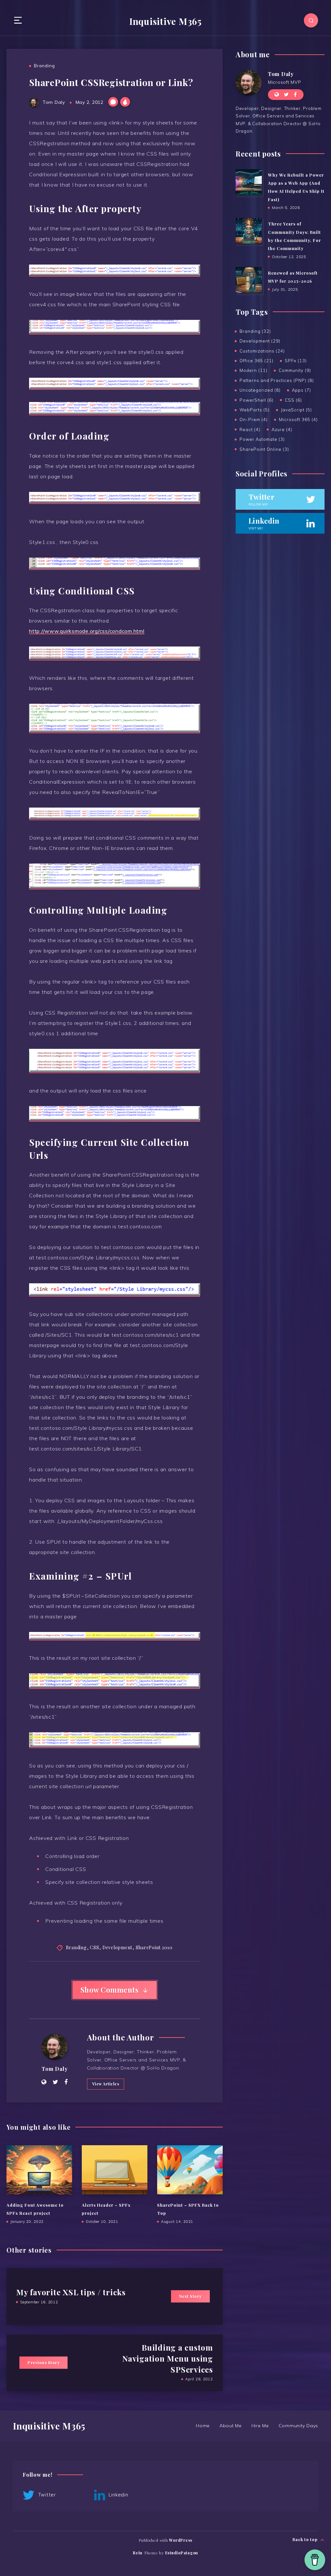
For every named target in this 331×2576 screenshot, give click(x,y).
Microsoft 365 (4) (298, 419)
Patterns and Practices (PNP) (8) (277, 380)
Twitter (46, 2495)
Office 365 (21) (256, 361)
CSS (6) (293, 400)
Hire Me (260, 2426)
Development (117, 1947)
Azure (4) (282, 429)
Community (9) (295, 370)
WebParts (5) (255, 410)
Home (203, 2426)
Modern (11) (253, 370)
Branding (44, 66)
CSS (94, 1947)
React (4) (250, 429)
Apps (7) (301, 390)
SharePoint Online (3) (264, 449)
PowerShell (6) (256, 400)
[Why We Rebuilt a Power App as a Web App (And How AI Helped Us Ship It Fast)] (249, 182)
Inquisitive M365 (165, 21)
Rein (138, 2553)
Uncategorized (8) (260, 390)
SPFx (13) (296, 361)
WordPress (181, 2540)
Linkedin (118, 2495)
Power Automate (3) (262, 439)
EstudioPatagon (182, 2553)
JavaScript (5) (296, 410)
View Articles (106, 2084)
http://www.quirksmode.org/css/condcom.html (87, 631)
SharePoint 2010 (154, 1947)
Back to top (306, 2539)
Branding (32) (255, 331)
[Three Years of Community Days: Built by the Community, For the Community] (249, 231)
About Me (231, 2426)
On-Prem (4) (254, 419)
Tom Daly (55, 2069)
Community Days (299, 2426)
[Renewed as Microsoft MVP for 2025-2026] (249, 280)
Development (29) (260, 341)
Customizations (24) (262, 351)
